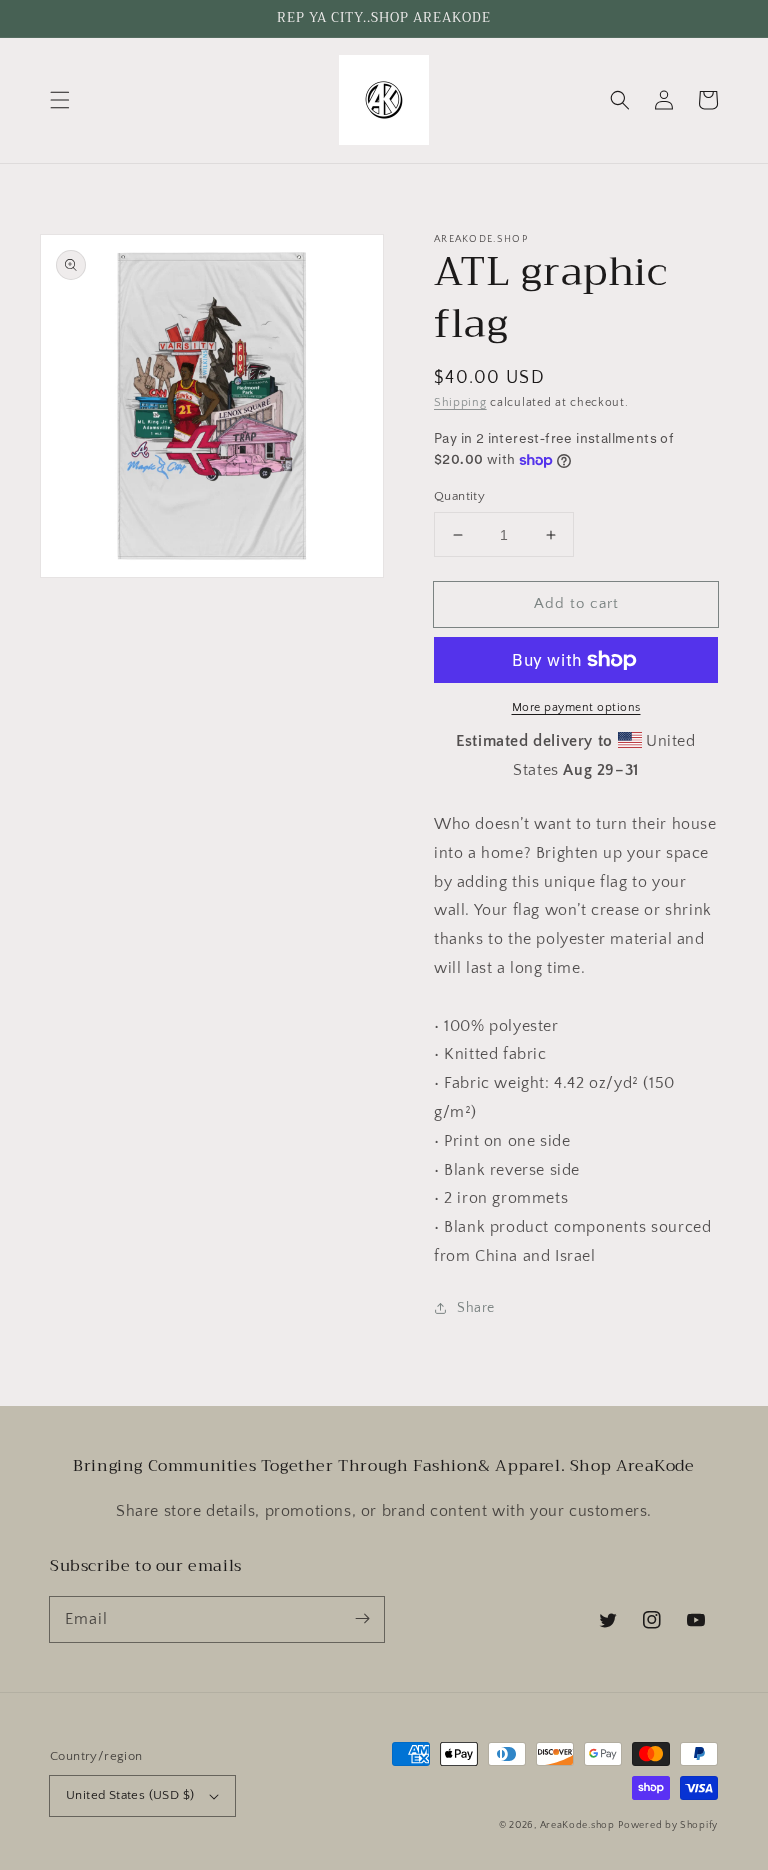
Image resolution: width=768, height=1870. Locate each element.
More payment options (576, 707)
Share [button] (476, 1308)
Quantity (459, 496)
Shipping (460, 402)
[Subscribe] (362, 1619)
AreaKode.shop (577, 1825)
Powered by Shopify (668, 1825)
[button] (60, 100)
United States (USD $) (130, 1795)
